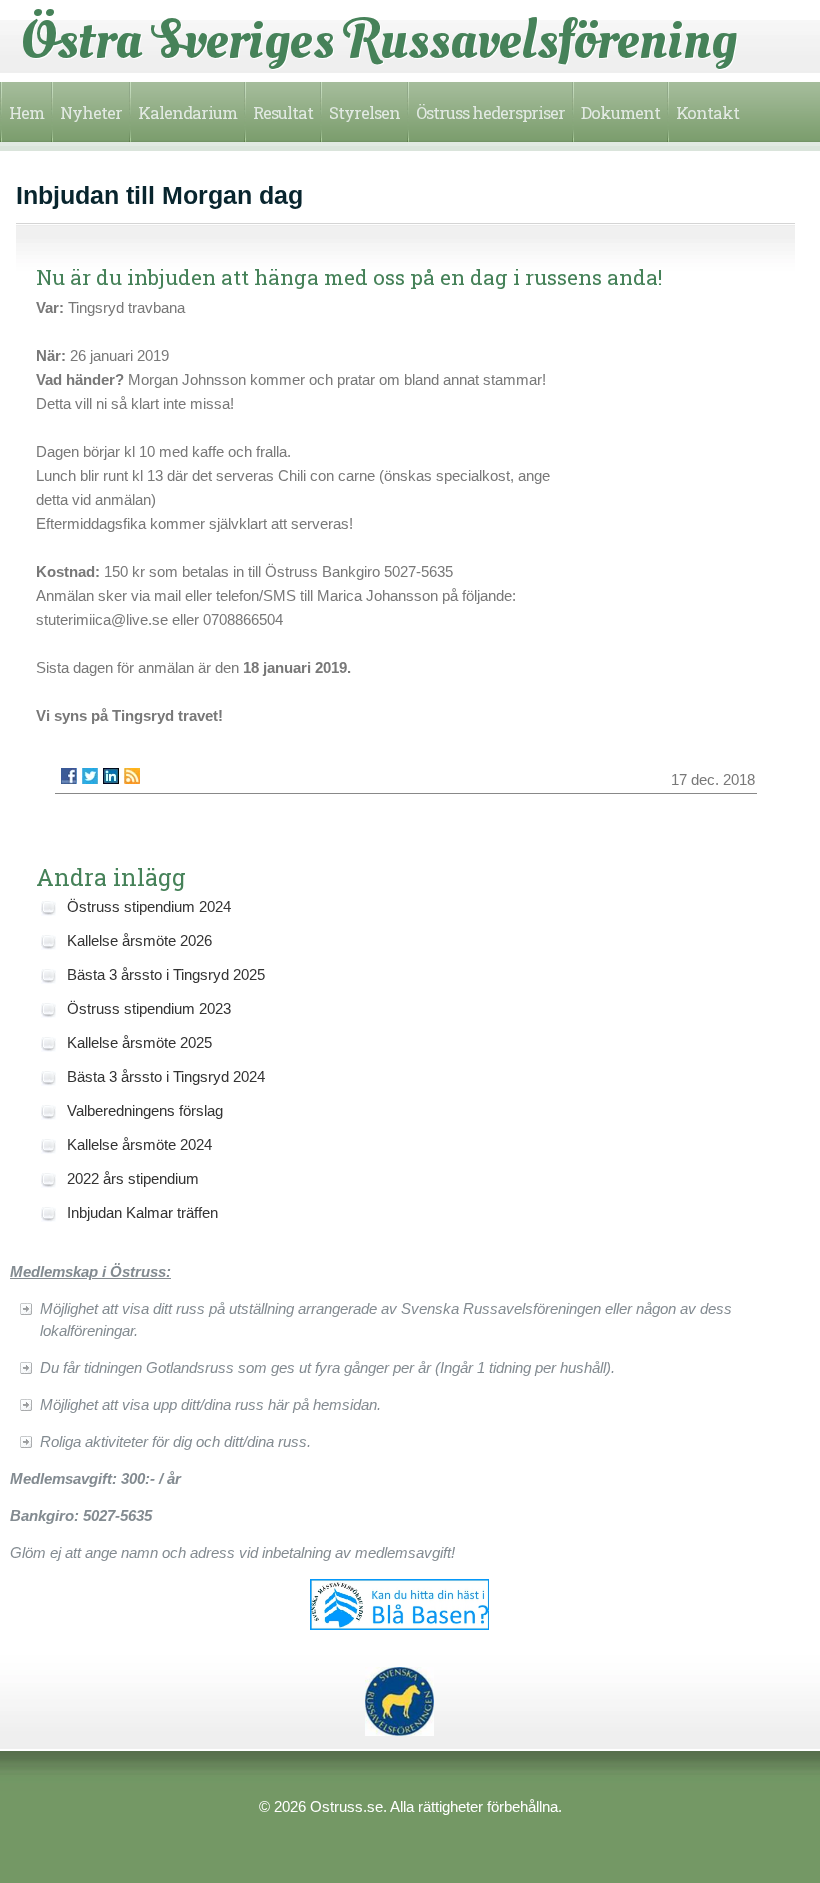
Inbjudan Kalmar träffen (142, 1212)
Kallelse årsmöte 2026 (139, 940)
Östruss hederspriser (490, 112)
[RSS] (132, 776)
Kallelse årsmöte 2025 (139, 1042)
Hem (26, 112)
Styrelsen (364, 112)
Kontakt (707, 112)
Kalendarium (187, 112)
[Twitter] (90, 776)
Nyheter (91, 112)
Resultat (283, 112)
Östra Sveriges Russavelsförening (379, 40)
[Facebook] (69, 776)
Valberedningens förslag (145, 1110)
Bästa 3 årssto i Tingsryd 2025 (166, 974)
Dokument (620, 112)
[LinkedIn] (111, 776)
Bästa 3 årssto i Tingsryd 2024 (166, 1076)
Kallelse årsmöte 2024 (139, 1144)
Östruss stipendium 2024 (149, 906)
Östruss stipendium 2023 (149, 1008)
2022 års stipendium (133, 1178)
